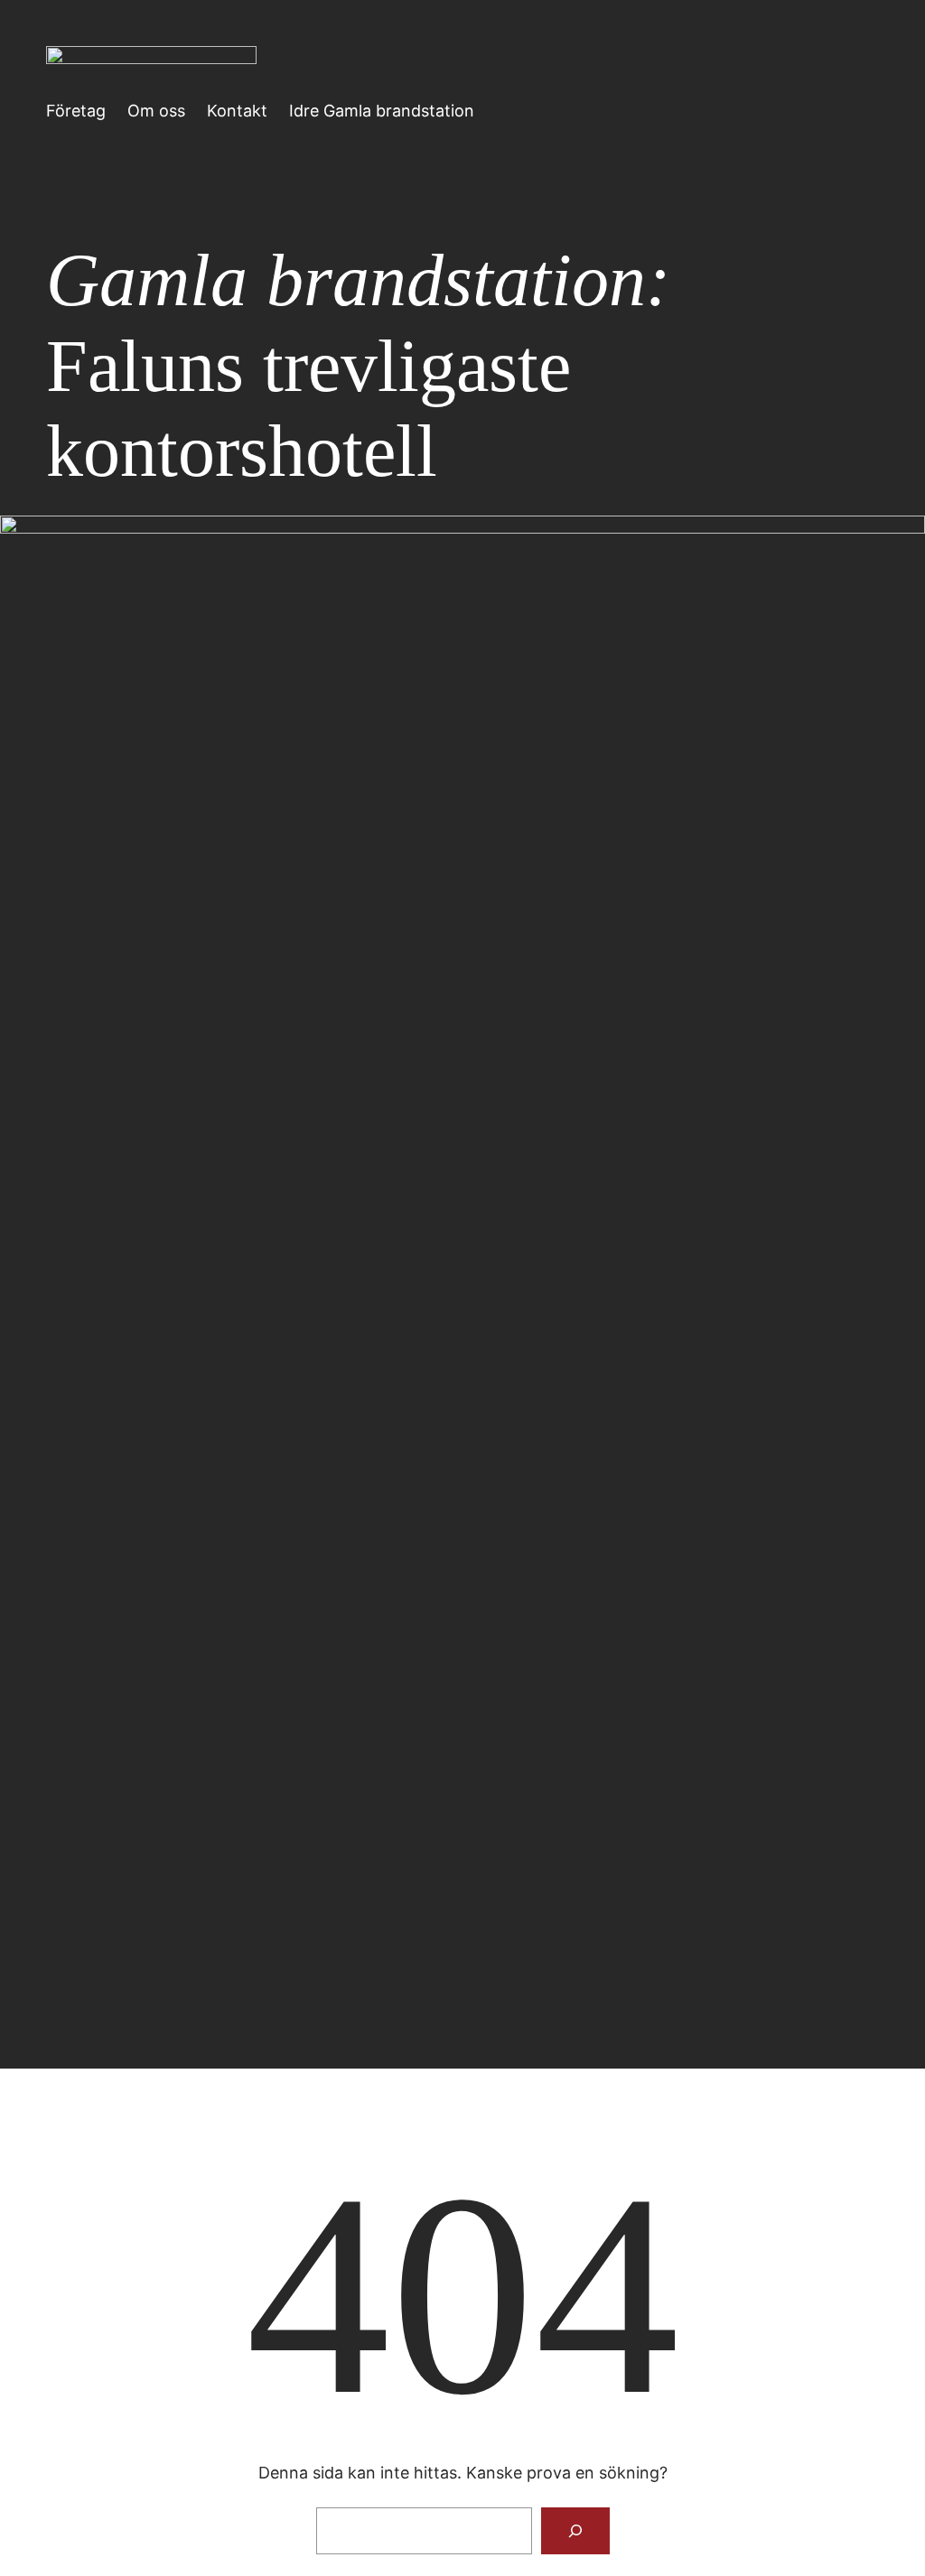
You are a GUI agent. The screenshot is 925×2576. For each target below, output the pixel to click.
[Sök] (575, 2531)
